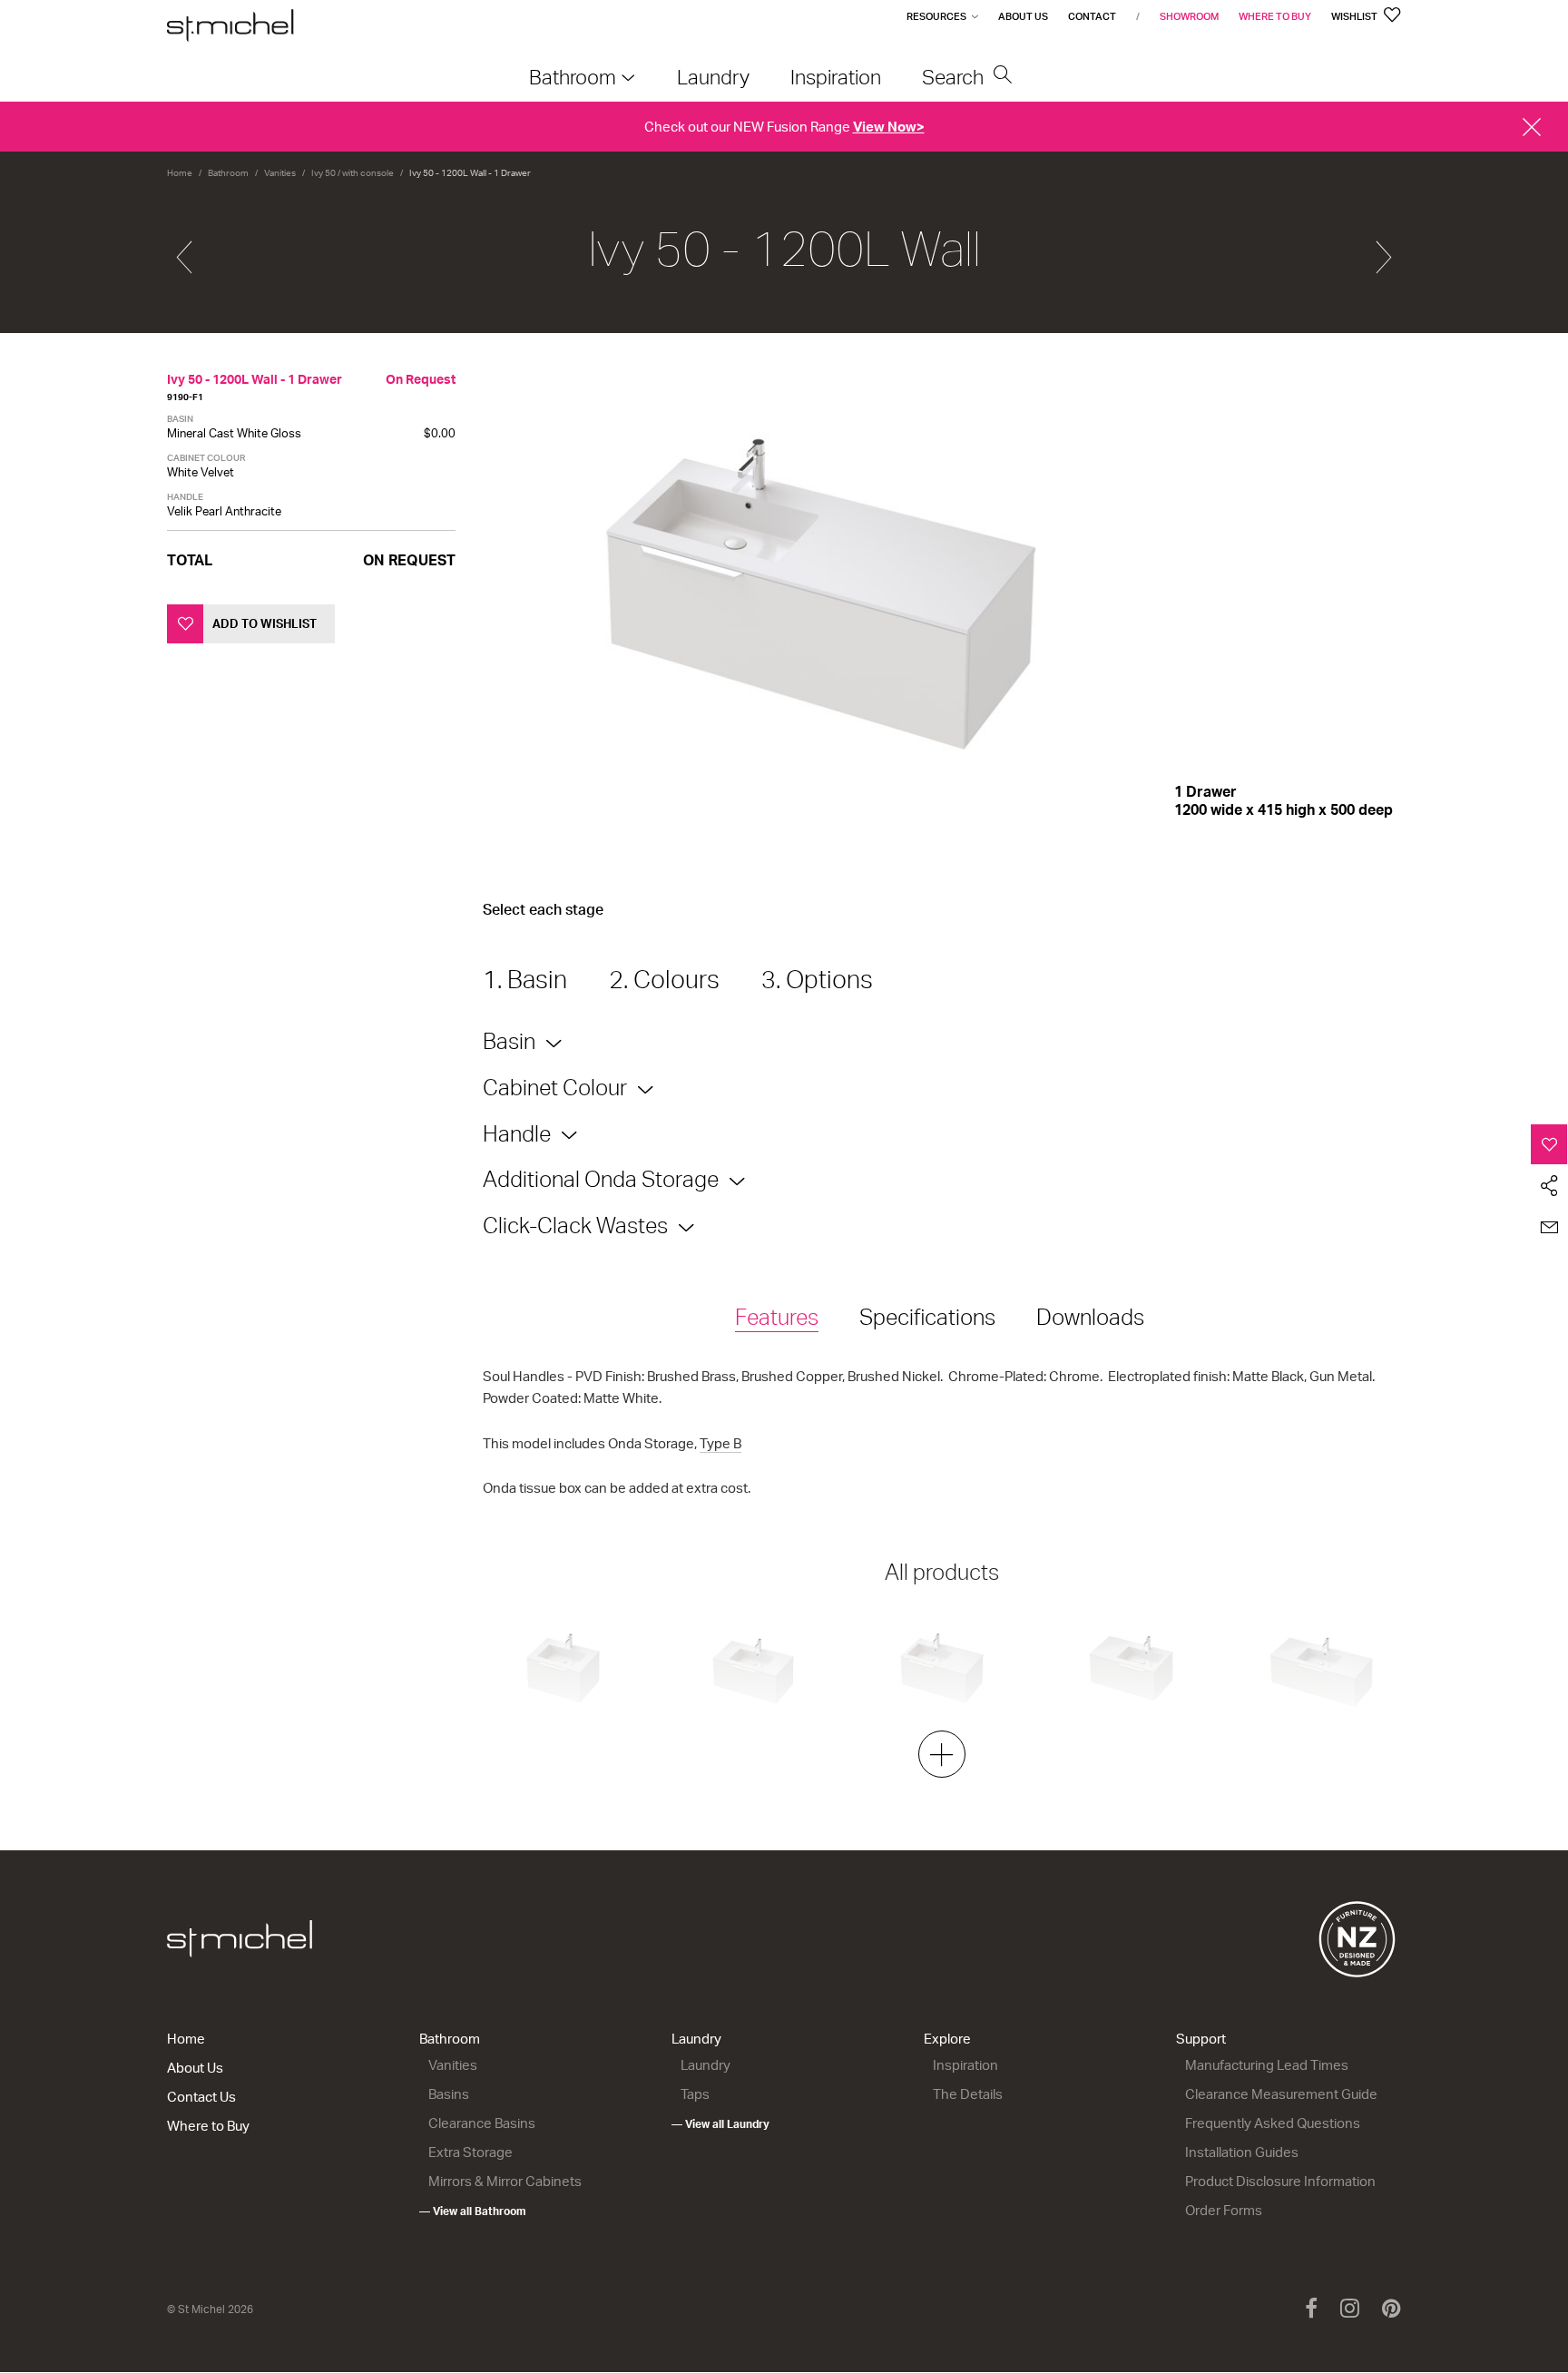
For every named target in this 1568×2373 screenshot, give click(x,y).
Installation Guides (1242, 2152)
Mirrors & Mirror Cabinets (505, 2181)
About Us (1023, 16)
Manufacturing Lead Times (1267, 2065)
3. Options (817, 979)
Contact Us (201, 2097)
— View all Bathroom (473, 2211)
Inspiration (965, 2065)
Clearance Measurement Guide (1281, 2094)
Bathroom (228, 172)
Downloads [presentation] (1090, 1317)
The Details (968, 2094)
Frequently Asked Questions (1273, 2123)
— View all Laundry (720, 2124)
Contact (1092, 16)
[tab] (777, 1318)
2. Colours (664, 979)
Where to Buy (1275, 16)
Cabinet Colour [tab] (555, 1087)
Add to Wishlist (265, 623)
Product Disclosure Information (1280, 2181)
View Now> (889, 127)
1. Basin (525, 979)
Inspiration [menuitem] (836, 77)
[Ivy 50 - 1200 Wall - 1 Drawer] (184, 250)
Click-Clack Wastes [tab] (575, 1225)
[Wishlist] (1549, 1144)
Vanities (280, 172)
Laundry (696, 2039)
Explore (947, 2039)
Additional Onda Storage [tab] (601, 1179)
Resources (936, 16)
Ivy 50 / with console (353, 172)
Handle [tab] (517, 1133)
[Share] (1549, 1186)
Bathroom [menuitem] (573, 77)
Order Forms (1224, 2210)
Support (1201, 2039)
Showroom (1189, 16)
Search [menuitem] (955, 77)
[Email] (1549, 1228)
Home (180, 172)
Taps (695, 2094)
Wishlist (1355, 16)
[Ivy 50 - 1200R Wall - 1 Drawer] (1384, 250)
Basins (449, 2094)
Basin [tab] (509, 1041)
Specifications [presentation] (927, 1317)
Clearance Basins (482, 2123)
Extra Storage (470, 2152)
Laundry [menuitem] (713, 77)
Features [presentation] (777, 1317)
